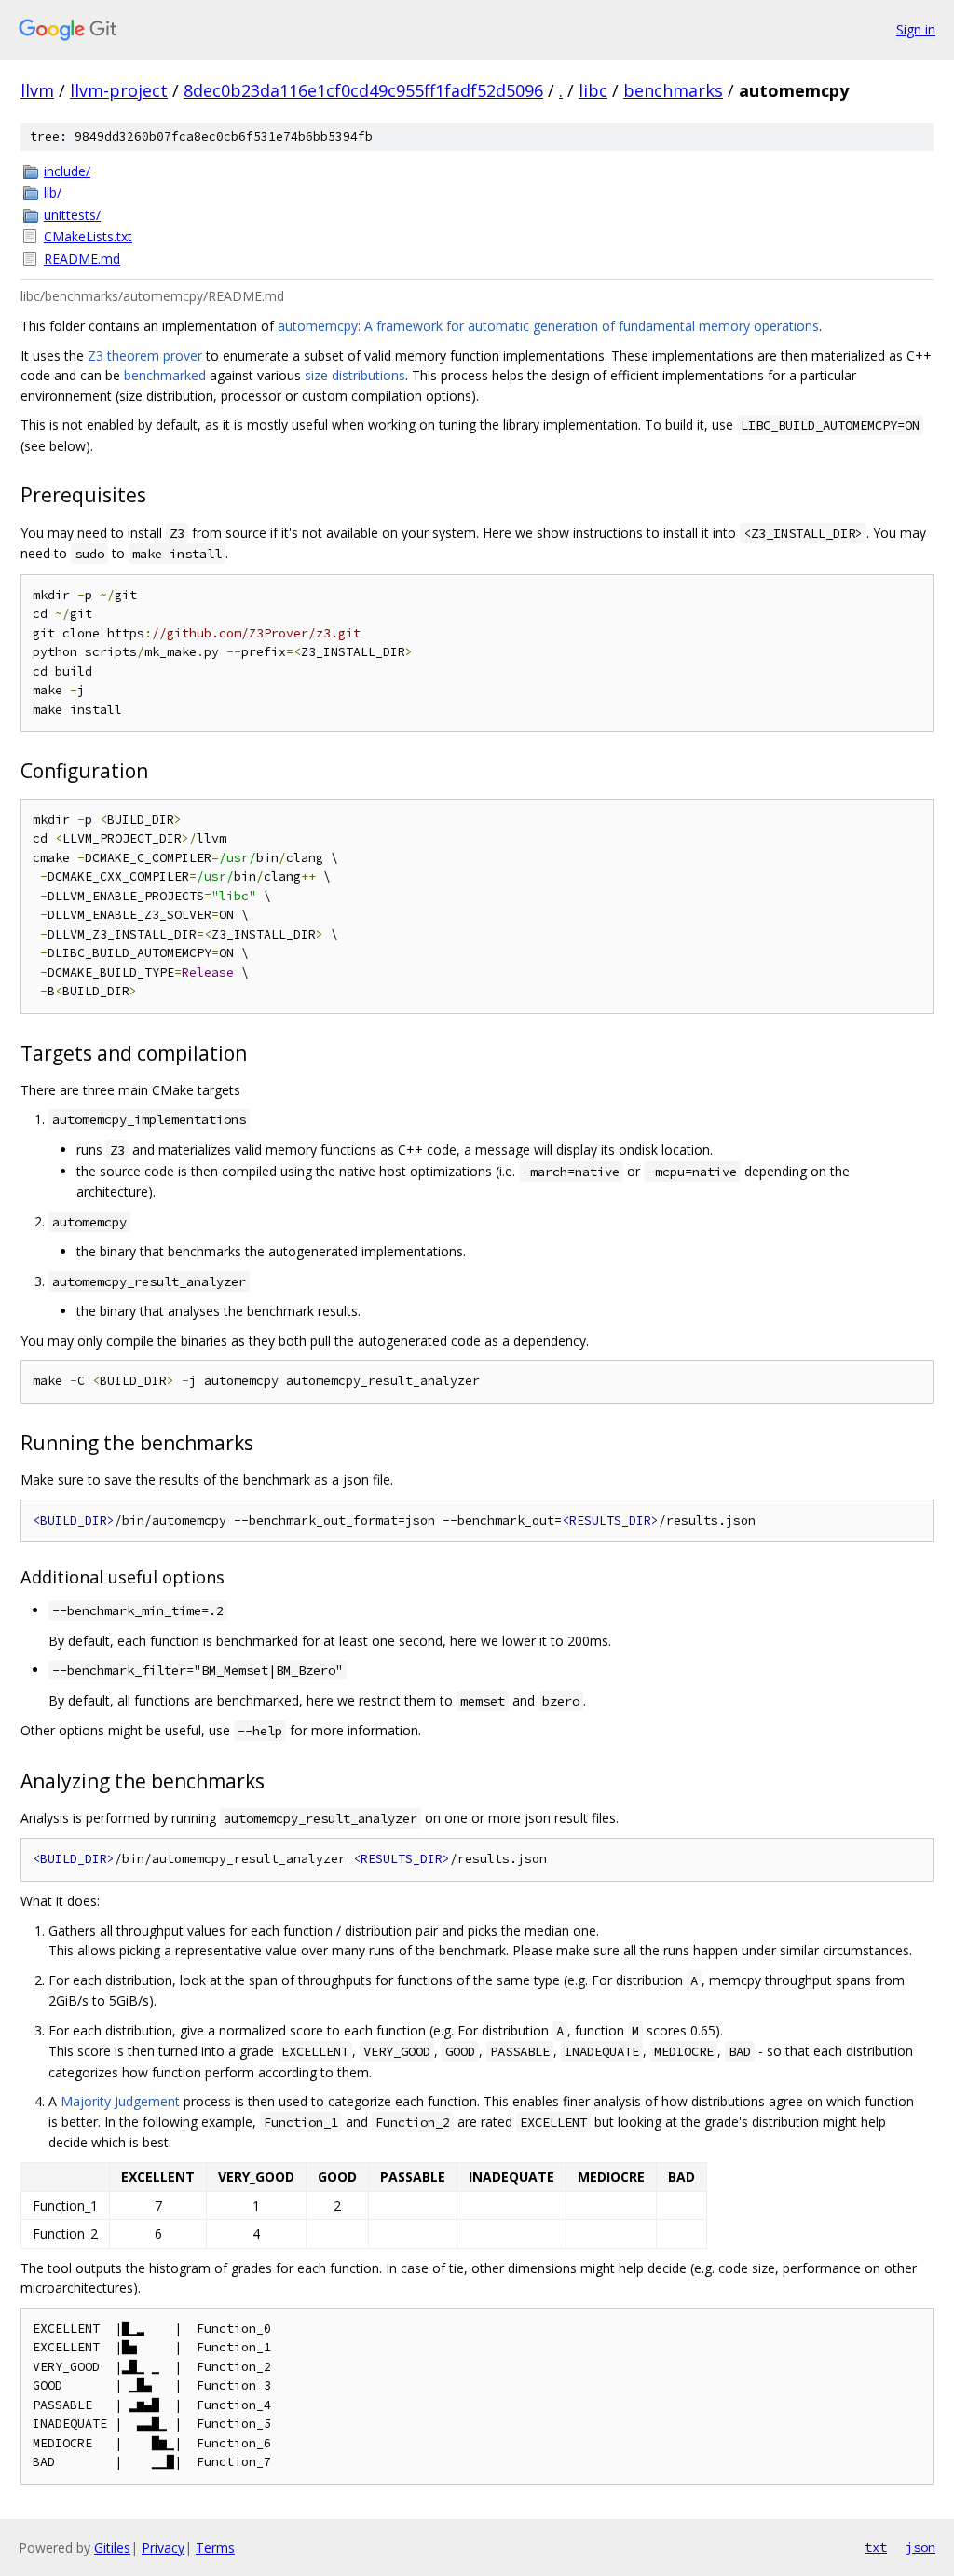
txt (876, 2547)
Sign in (916, 29)
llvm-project (119, 90)
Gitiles (112, 2548)
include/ (67, 171)
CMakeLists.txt (88, 236)
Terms (215, 2548)
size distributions (355, 375)
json (920, 2547)
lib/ (53, 192)
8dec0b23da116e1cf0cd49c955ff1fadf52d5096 (363, 90)
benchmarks (673, 90)
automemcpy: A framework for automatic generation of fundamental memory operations (548, 326)
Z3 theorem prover (145, 356)
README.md (82, 259)
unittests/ (72, 215)
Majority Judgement (120, 2101)
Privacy (163, 2548)
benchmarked (165, 375)
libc (593, 90)
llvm (37, 90)
